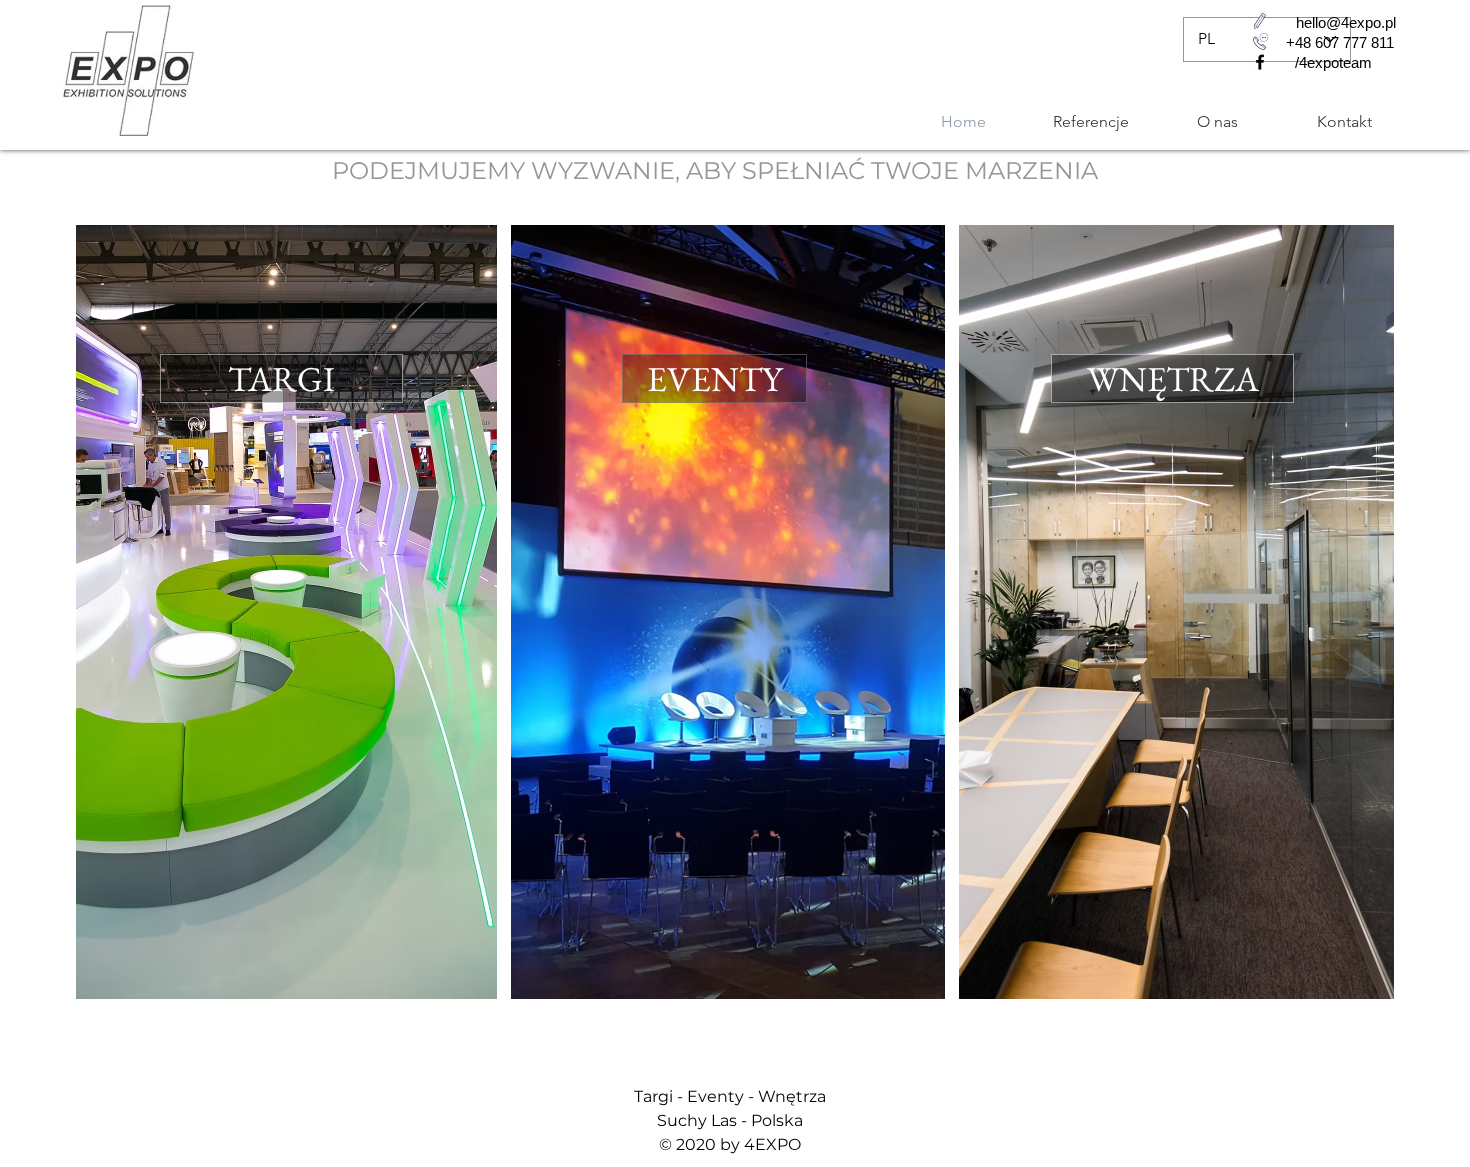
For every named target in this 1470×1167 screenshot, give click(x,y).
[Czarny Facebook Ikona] (1260, 62)
